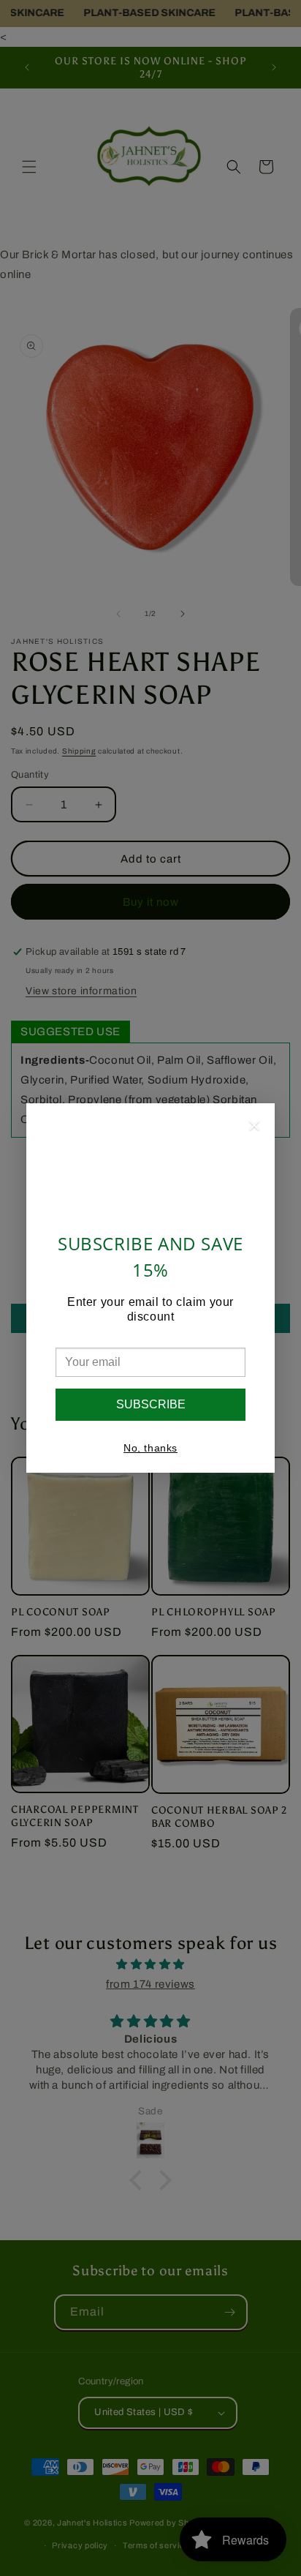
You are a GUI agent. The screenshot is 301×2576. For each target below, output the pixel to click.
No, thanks (150, 1448)
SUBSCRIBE (151, 1404)
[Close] (254, 1128)
